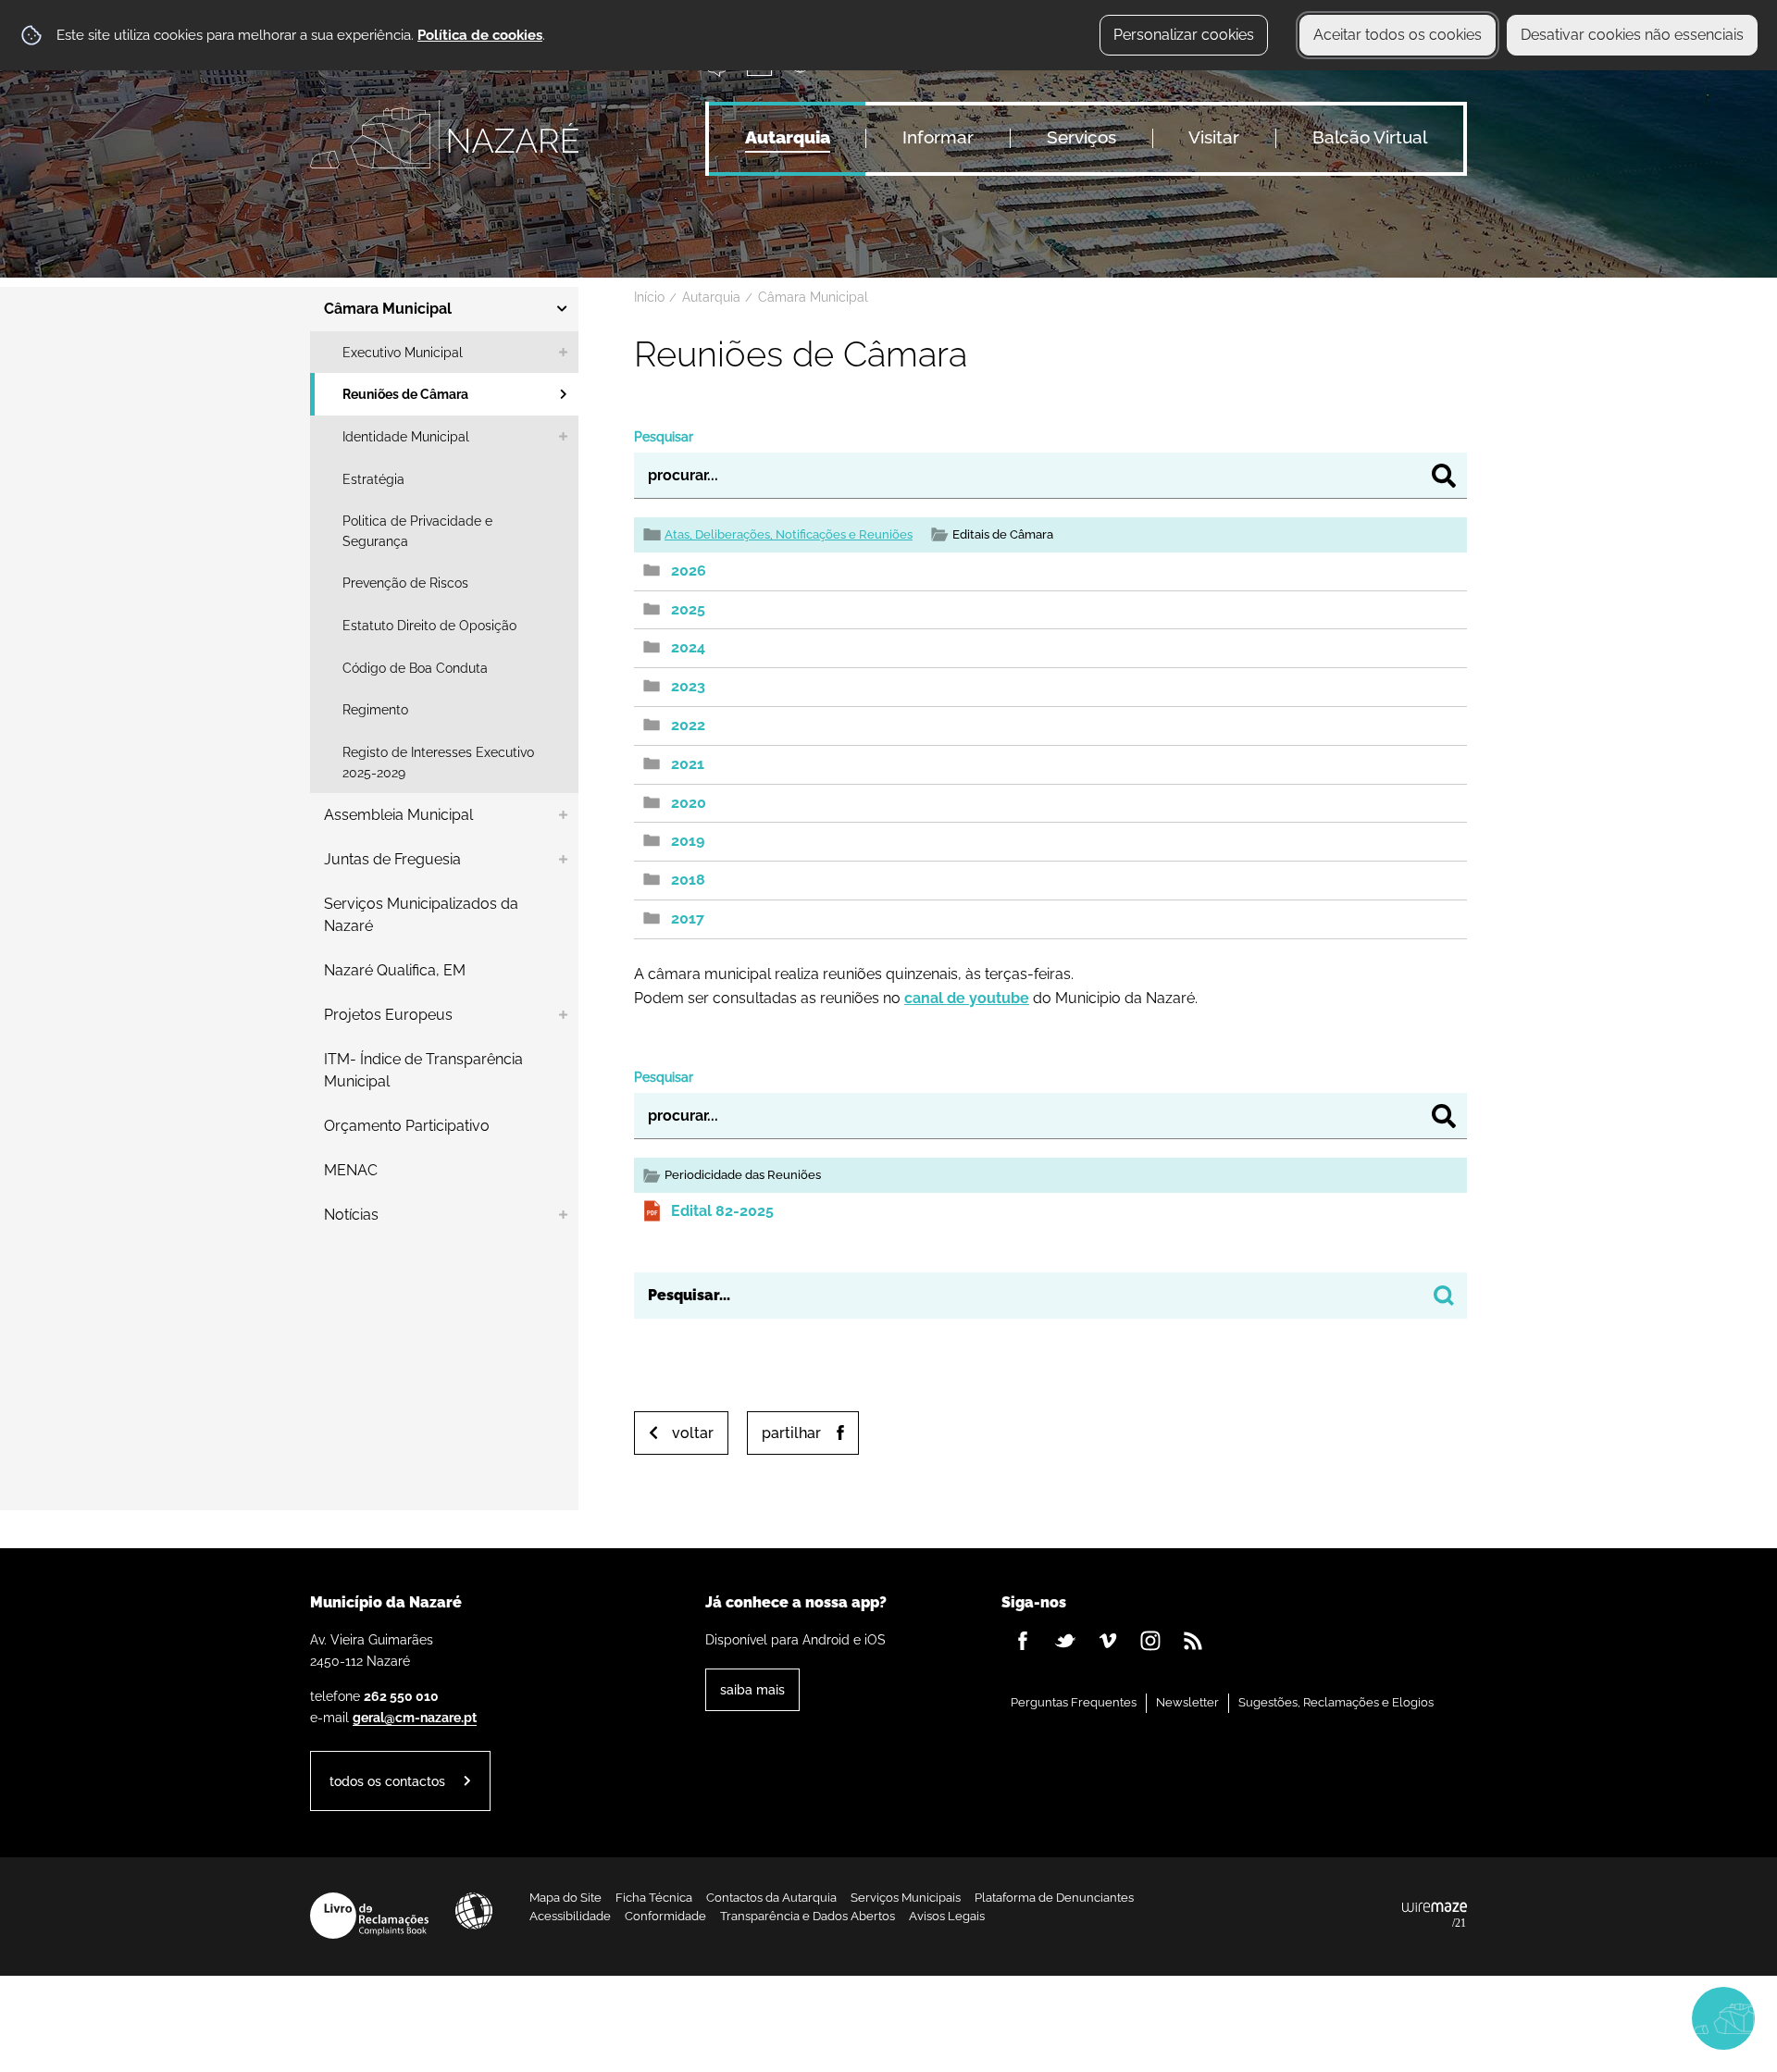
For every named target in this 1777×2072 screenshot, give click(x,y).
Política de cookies (480, 35)
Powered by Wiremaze (1435, 1916)
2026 (689, 571)
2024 (688, 647)
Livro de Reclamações (369, 1916)
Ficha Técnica (654, 1898)
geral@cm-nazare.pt (415, 1717)
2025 (688, 609)
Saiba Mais (752, 1689)
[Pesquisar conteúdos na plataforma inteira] (1444, 1296)
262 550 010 (401, 1696)
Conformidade (665, 1916)
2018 (688, 880)
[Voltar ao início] (444, 138)
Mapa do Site (565, 1898)
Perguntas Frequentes (1074, 1702)
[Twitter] (1065, 1641)
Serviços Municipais (906, 1898)
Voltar (693, 1433)
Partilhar (791, 1433)
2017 (688, 918)
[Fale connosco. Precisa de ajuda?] (1561, 2017)
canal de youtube (967, 998)
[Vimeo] (1108, 1641)
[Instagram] (1150, 1641)
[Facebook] (1023, 1641)
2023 (688, 686)
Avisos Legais (947, 1916)
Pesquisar (664, 436)
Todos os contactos (387, 1781)
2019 (688, 841)
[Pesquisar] (1444, 476)
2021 (688, 764)
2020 (689, 803)
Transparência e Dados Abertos (808, 1916)
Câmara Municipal (813, 297)
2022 (688, 725)
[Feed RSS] (1193, 1641)
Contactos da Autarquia (771, 1898)
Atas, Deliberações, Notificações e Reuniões (789, 534)
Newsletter (1187, 1702)
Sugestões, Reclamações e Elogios (1336, 1702)
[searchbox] (1050, 1296)
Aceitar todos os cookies (1398, 35)
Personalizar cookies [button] (1184, 35)
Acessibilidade (474, 1911)
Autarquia (711, 297)
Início (649, 297)
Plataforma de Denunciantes (1054, 1898)
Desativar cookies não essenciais (1632, 35)
